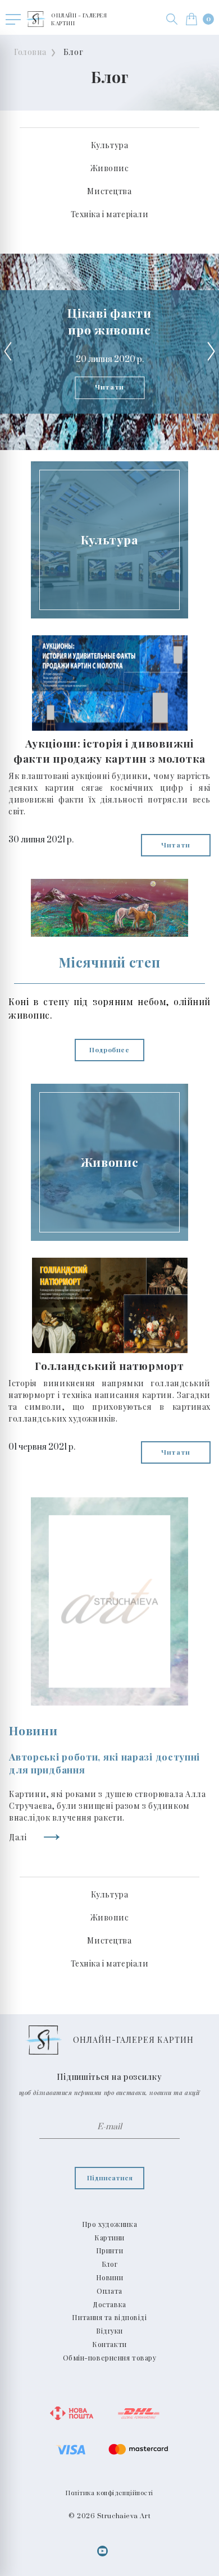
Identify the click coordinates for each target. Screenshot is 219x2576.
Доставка (109, 2304)
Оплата (109, 2291)
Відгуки (109, 2331)
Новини (109, 2277)
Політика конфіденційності (109, 2493)
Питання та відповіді (109, 2317)
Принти (109, 2250)
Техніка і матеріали (110, 214)
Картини (109, 2238)
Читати (109, 387)
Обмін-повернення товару (110, 2358)
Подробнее (109, 1049)
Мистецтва (109, 191)
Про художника (109, 2224)
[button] (172, 19)
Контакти (109, 2344)
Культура (109, 145)
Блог (73, 52)
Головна (30, 52)
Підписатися (110, 2178)
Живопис (110, 168)
